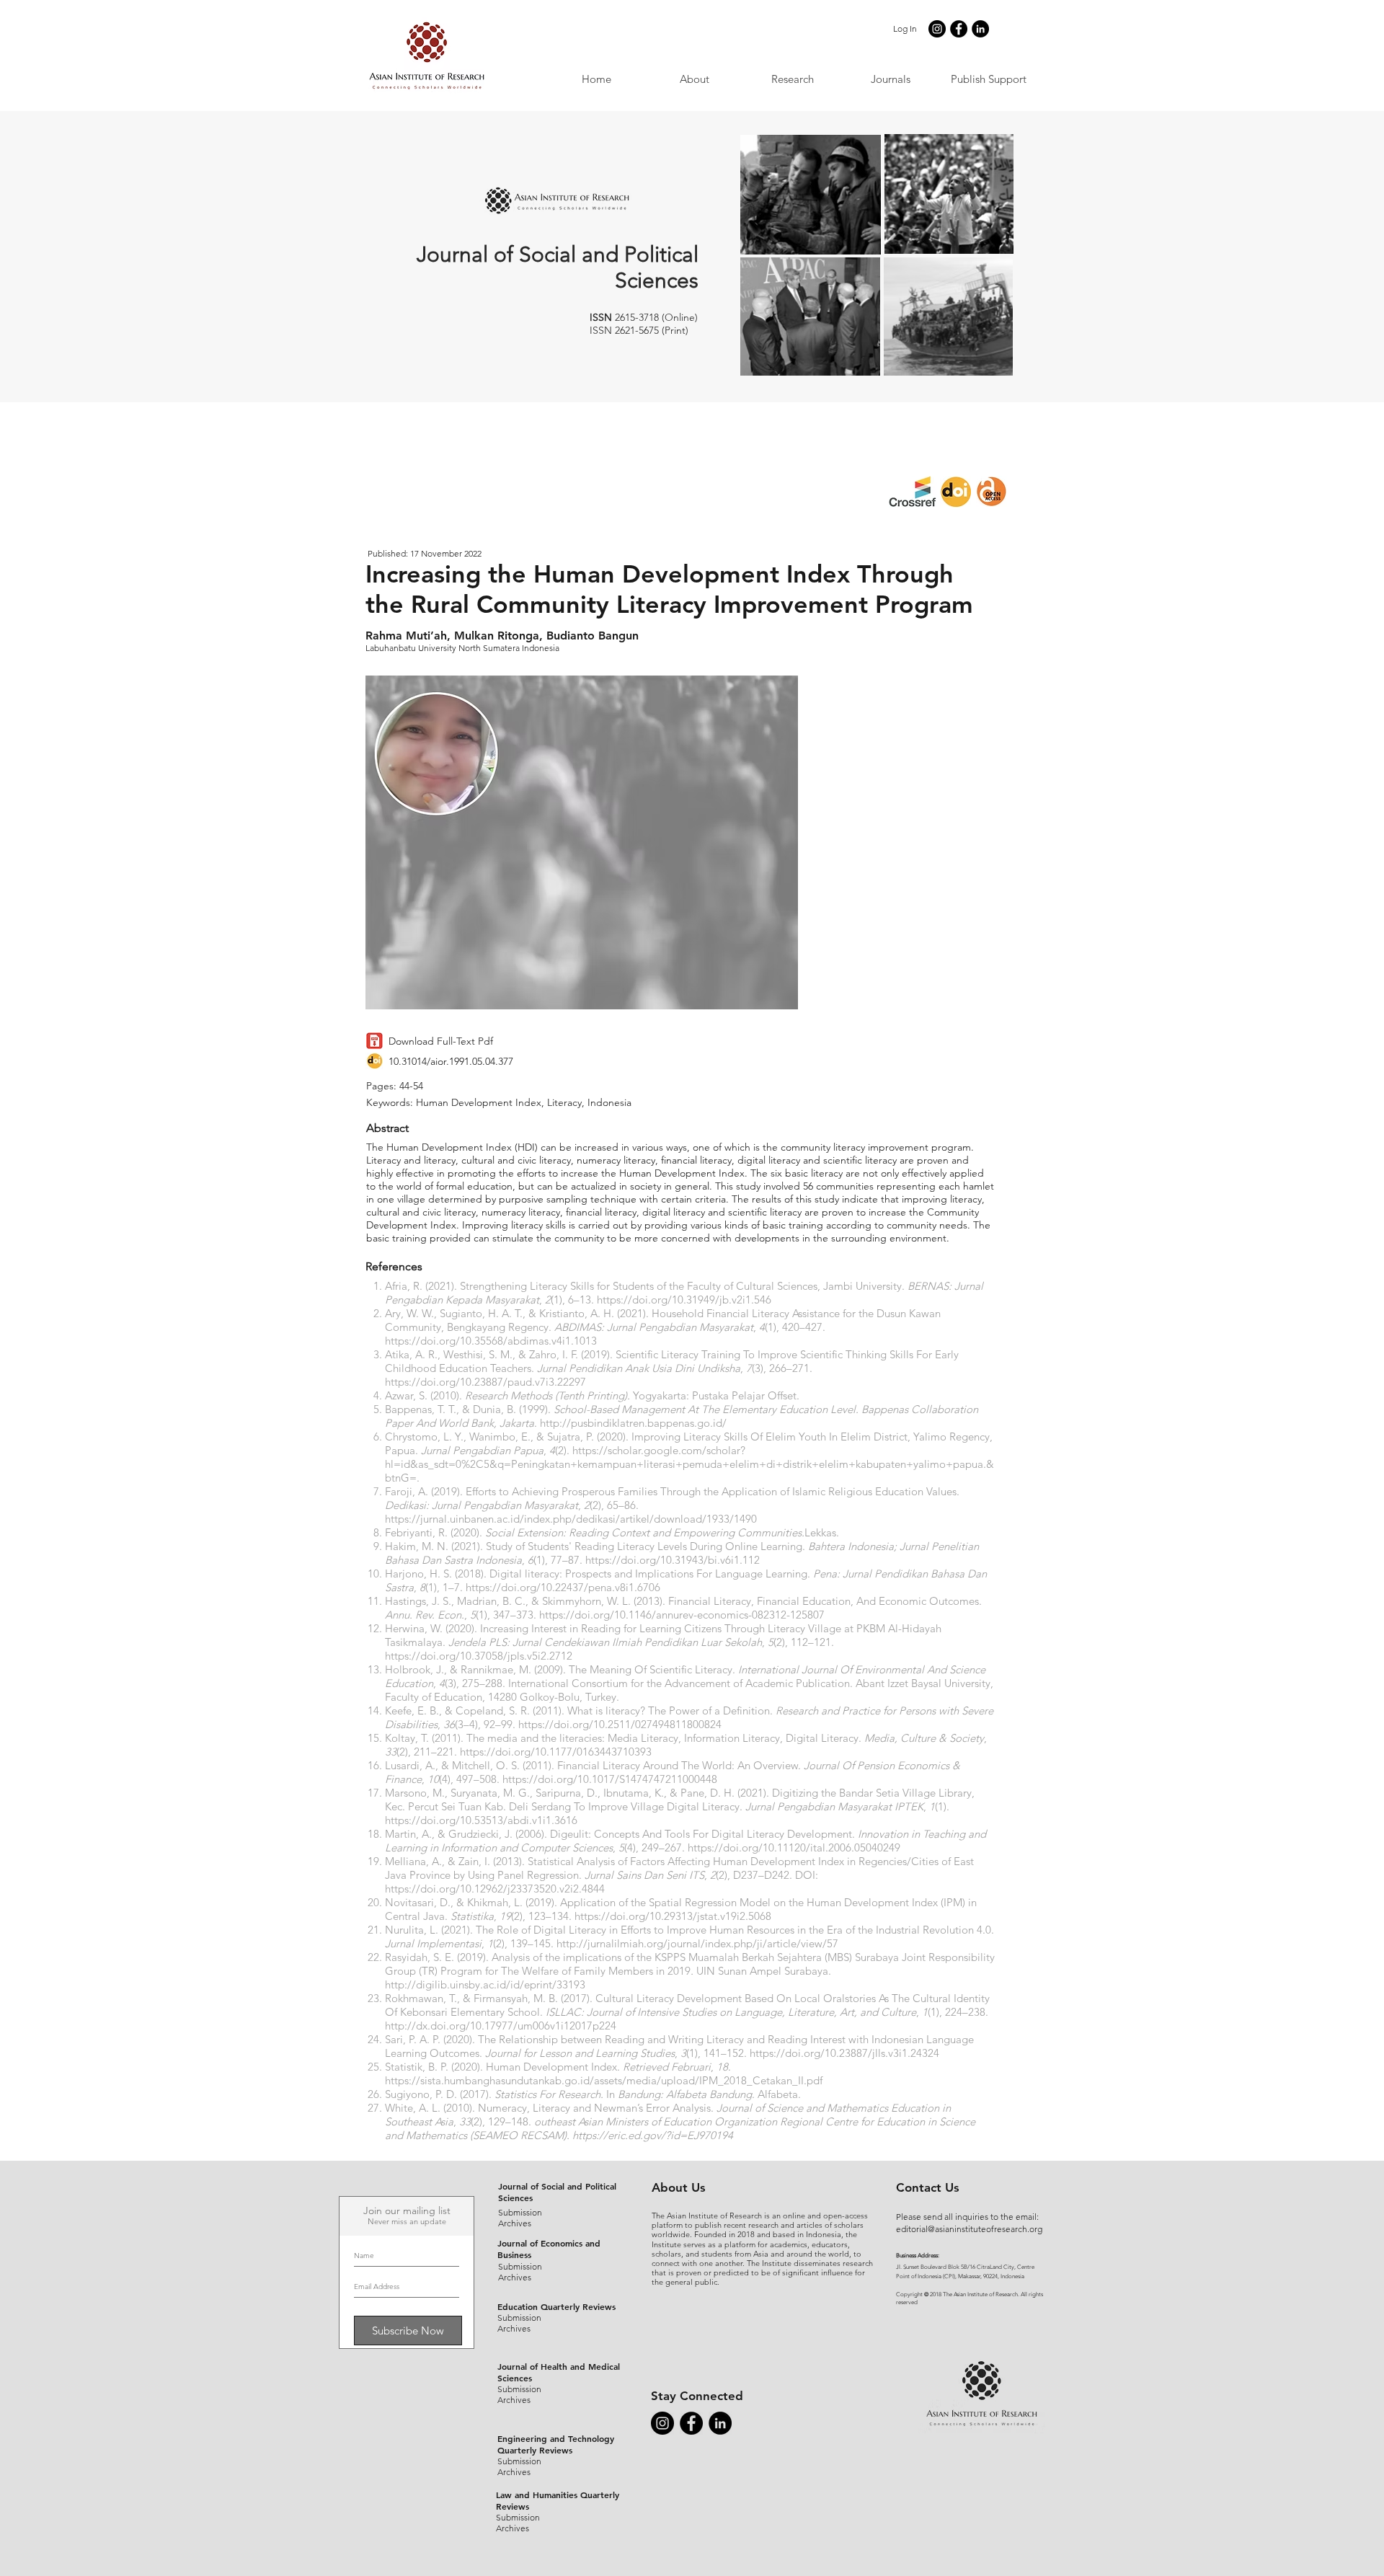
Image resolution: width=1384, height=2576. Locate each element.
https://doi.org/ (422, 1889)
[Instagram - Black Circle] (937, 29)
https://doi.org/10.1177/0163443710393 (556, 1752)
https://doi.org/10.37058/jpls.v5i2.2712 (479, 1656)
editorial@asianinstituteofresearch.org (969, 2229)
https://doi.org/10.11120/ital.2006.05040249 (794, 1847)
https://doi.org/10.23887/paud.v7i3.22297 (485, 1382)
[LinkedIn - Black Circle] (980, 29)
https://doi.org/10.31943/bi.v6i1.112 (673, 1560)
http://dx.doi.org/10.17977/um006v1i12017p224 (501, 2026)
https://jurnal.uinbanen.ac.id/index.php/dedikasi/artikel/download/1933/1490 (571, 1519)
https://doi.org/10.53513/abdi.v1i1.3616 (481, 1820)
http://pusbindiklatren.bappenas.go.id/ (633, 1423)
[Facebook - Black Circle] (959, 29)
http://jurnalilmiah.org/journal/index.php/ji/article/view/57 (697, 1943)
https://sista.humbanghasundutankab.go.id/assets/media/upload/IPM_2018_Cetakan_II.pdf (604, 2080)
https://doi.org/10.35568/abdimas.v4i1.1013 (491, 1341)
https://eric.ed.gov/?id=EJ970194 (653, 2135)
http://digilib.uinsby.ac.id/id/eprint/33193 (485, 1984)
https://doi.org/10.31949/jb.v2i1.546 (684, 1300)
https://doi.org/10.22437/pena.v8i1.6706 (563, 1587)
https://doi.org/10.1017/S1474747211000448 (610, 1779)
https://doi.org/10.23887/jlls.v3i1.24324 (844, 2053)
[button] (890, 79)
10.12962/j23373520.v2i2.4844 (532, 1889)
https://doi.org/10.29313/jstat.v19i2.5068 (673, 1916)
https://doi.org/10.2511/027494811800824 (620, 1724)
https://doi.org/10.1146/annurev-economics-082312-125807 (682, 1615)
